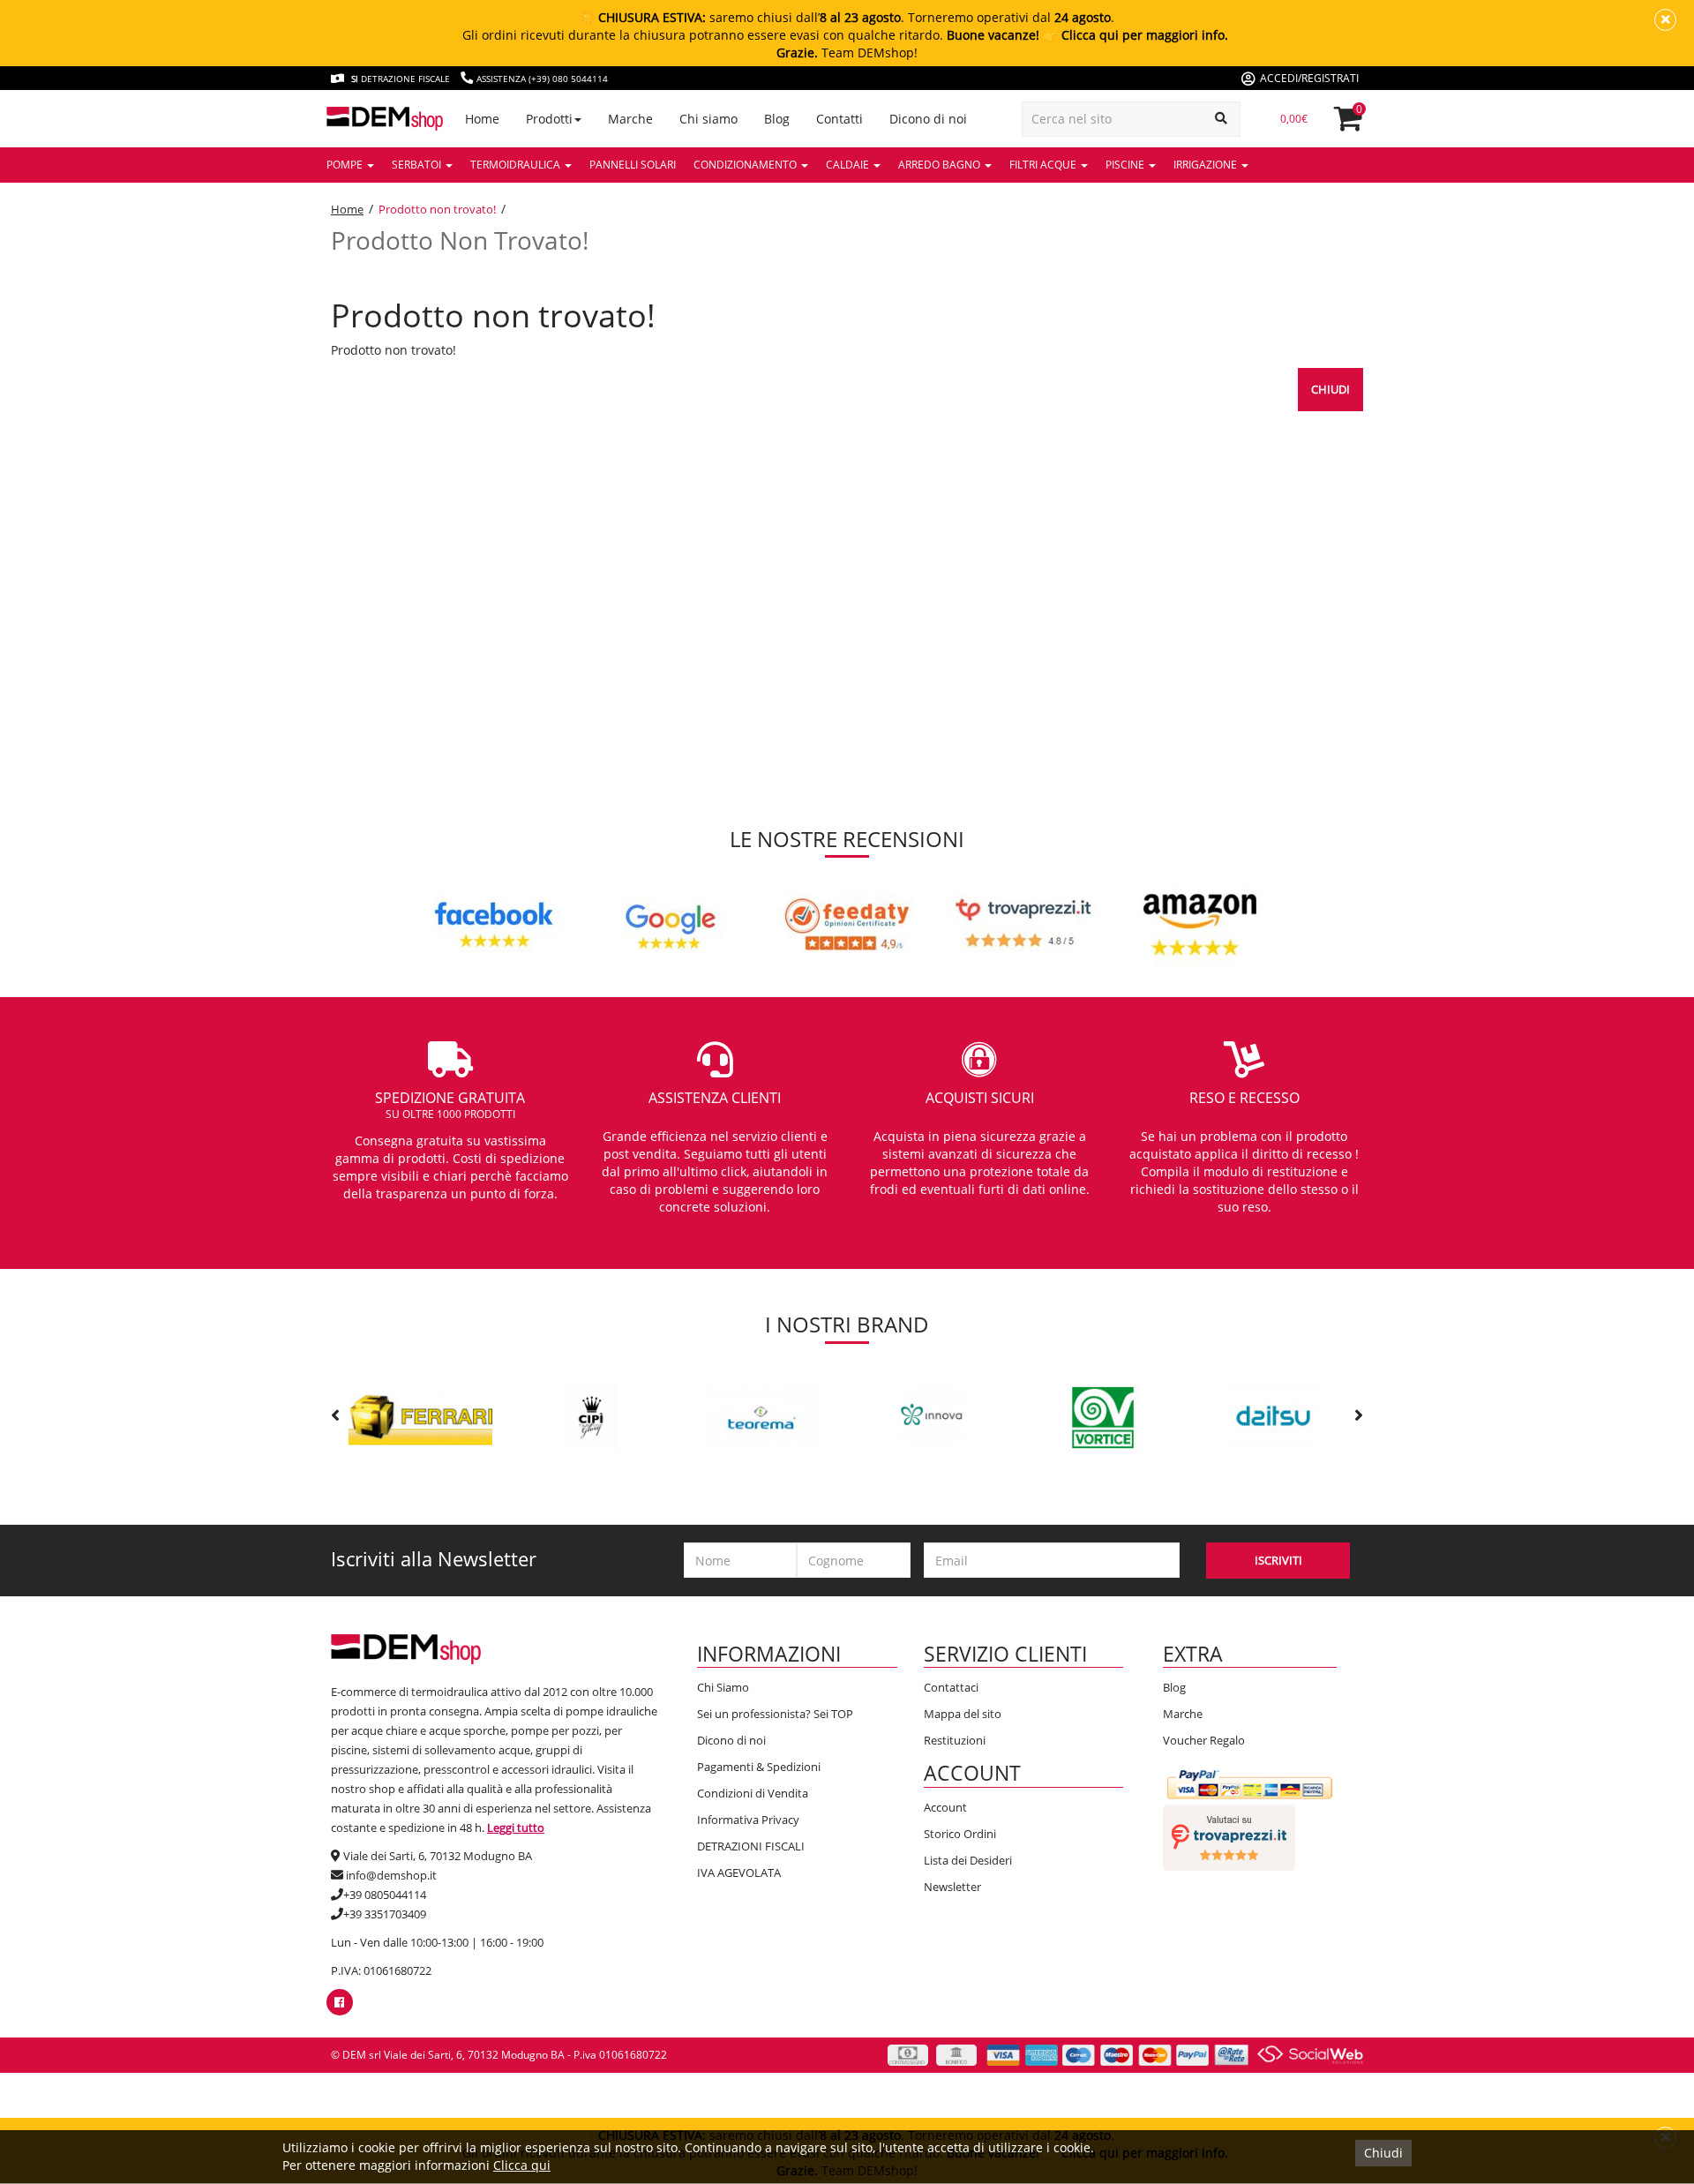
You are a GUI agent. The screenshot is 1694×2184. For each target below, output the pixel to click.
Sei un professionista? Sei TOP (775, 1714)
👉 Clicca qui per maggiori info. (1136, 35)
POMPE (346, 165)
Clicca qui (522, 2165)
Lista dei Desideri (968, 1860)
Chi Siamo (723, 1687)
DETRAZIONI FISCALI (751, 1846)
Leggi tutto (516, 1828)
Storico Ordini (960, 1834)
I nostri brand (847, 1324)
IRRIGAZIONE (1207, 165)
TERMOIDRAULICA (517, 165)
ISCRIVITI (1278, 1560)
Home (347, 209)
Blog (1174, 1687)
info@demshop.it (391, 1875)
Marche (1183, 1714)
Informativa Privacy (748, 1820)
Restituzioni (955, 1740)
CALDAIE (849, 165)
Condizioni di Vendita (753, 1793)
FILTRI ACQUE (1044, 165)
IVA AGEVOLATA (739, 1873)
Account (945, 1807)
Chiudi (1330, 389)
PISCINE (1126, 165)
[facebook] (339, 2002)
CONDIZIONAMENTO (746, 165)
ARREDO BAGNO (941, 165)
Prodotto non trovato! (437, 209)
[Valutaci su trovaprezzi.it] (1229, 1836)
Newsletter (952, 1887)
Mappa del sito (963, 1714)
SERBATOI (418, 165)
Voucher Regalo (1204, 1740)
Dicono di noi (731, 1740)
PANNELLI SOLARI (633, 165)
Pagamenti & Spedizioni (759, 1767)
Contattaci (951, 1687)
